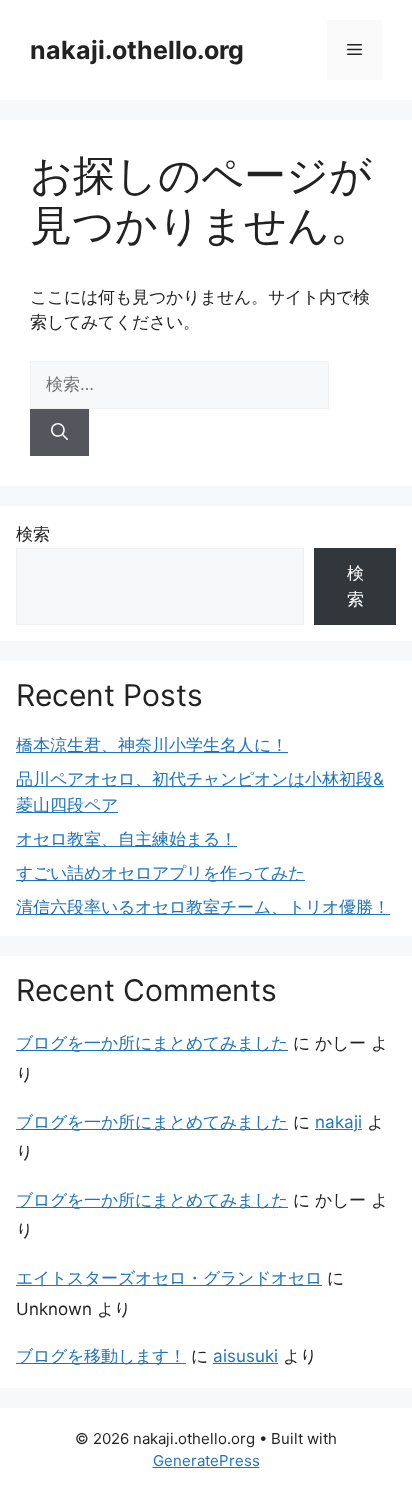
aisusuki (245, 1356)
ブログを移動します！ (101, 1356)
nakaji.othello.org (137, 50)
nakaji (338, 1122)
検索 (33, 534)
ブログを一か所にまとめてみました (152, 1043)
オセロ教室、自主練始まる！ (126, 839)
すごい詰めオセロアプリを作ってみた (160, 873)
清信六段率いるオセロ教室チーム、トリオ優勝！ (203, 907)
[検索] (59, 433)
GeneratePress (206, 1460)
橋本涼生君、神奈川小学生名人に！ (152, 745)
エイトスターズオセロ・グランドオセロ (169, 1278)
